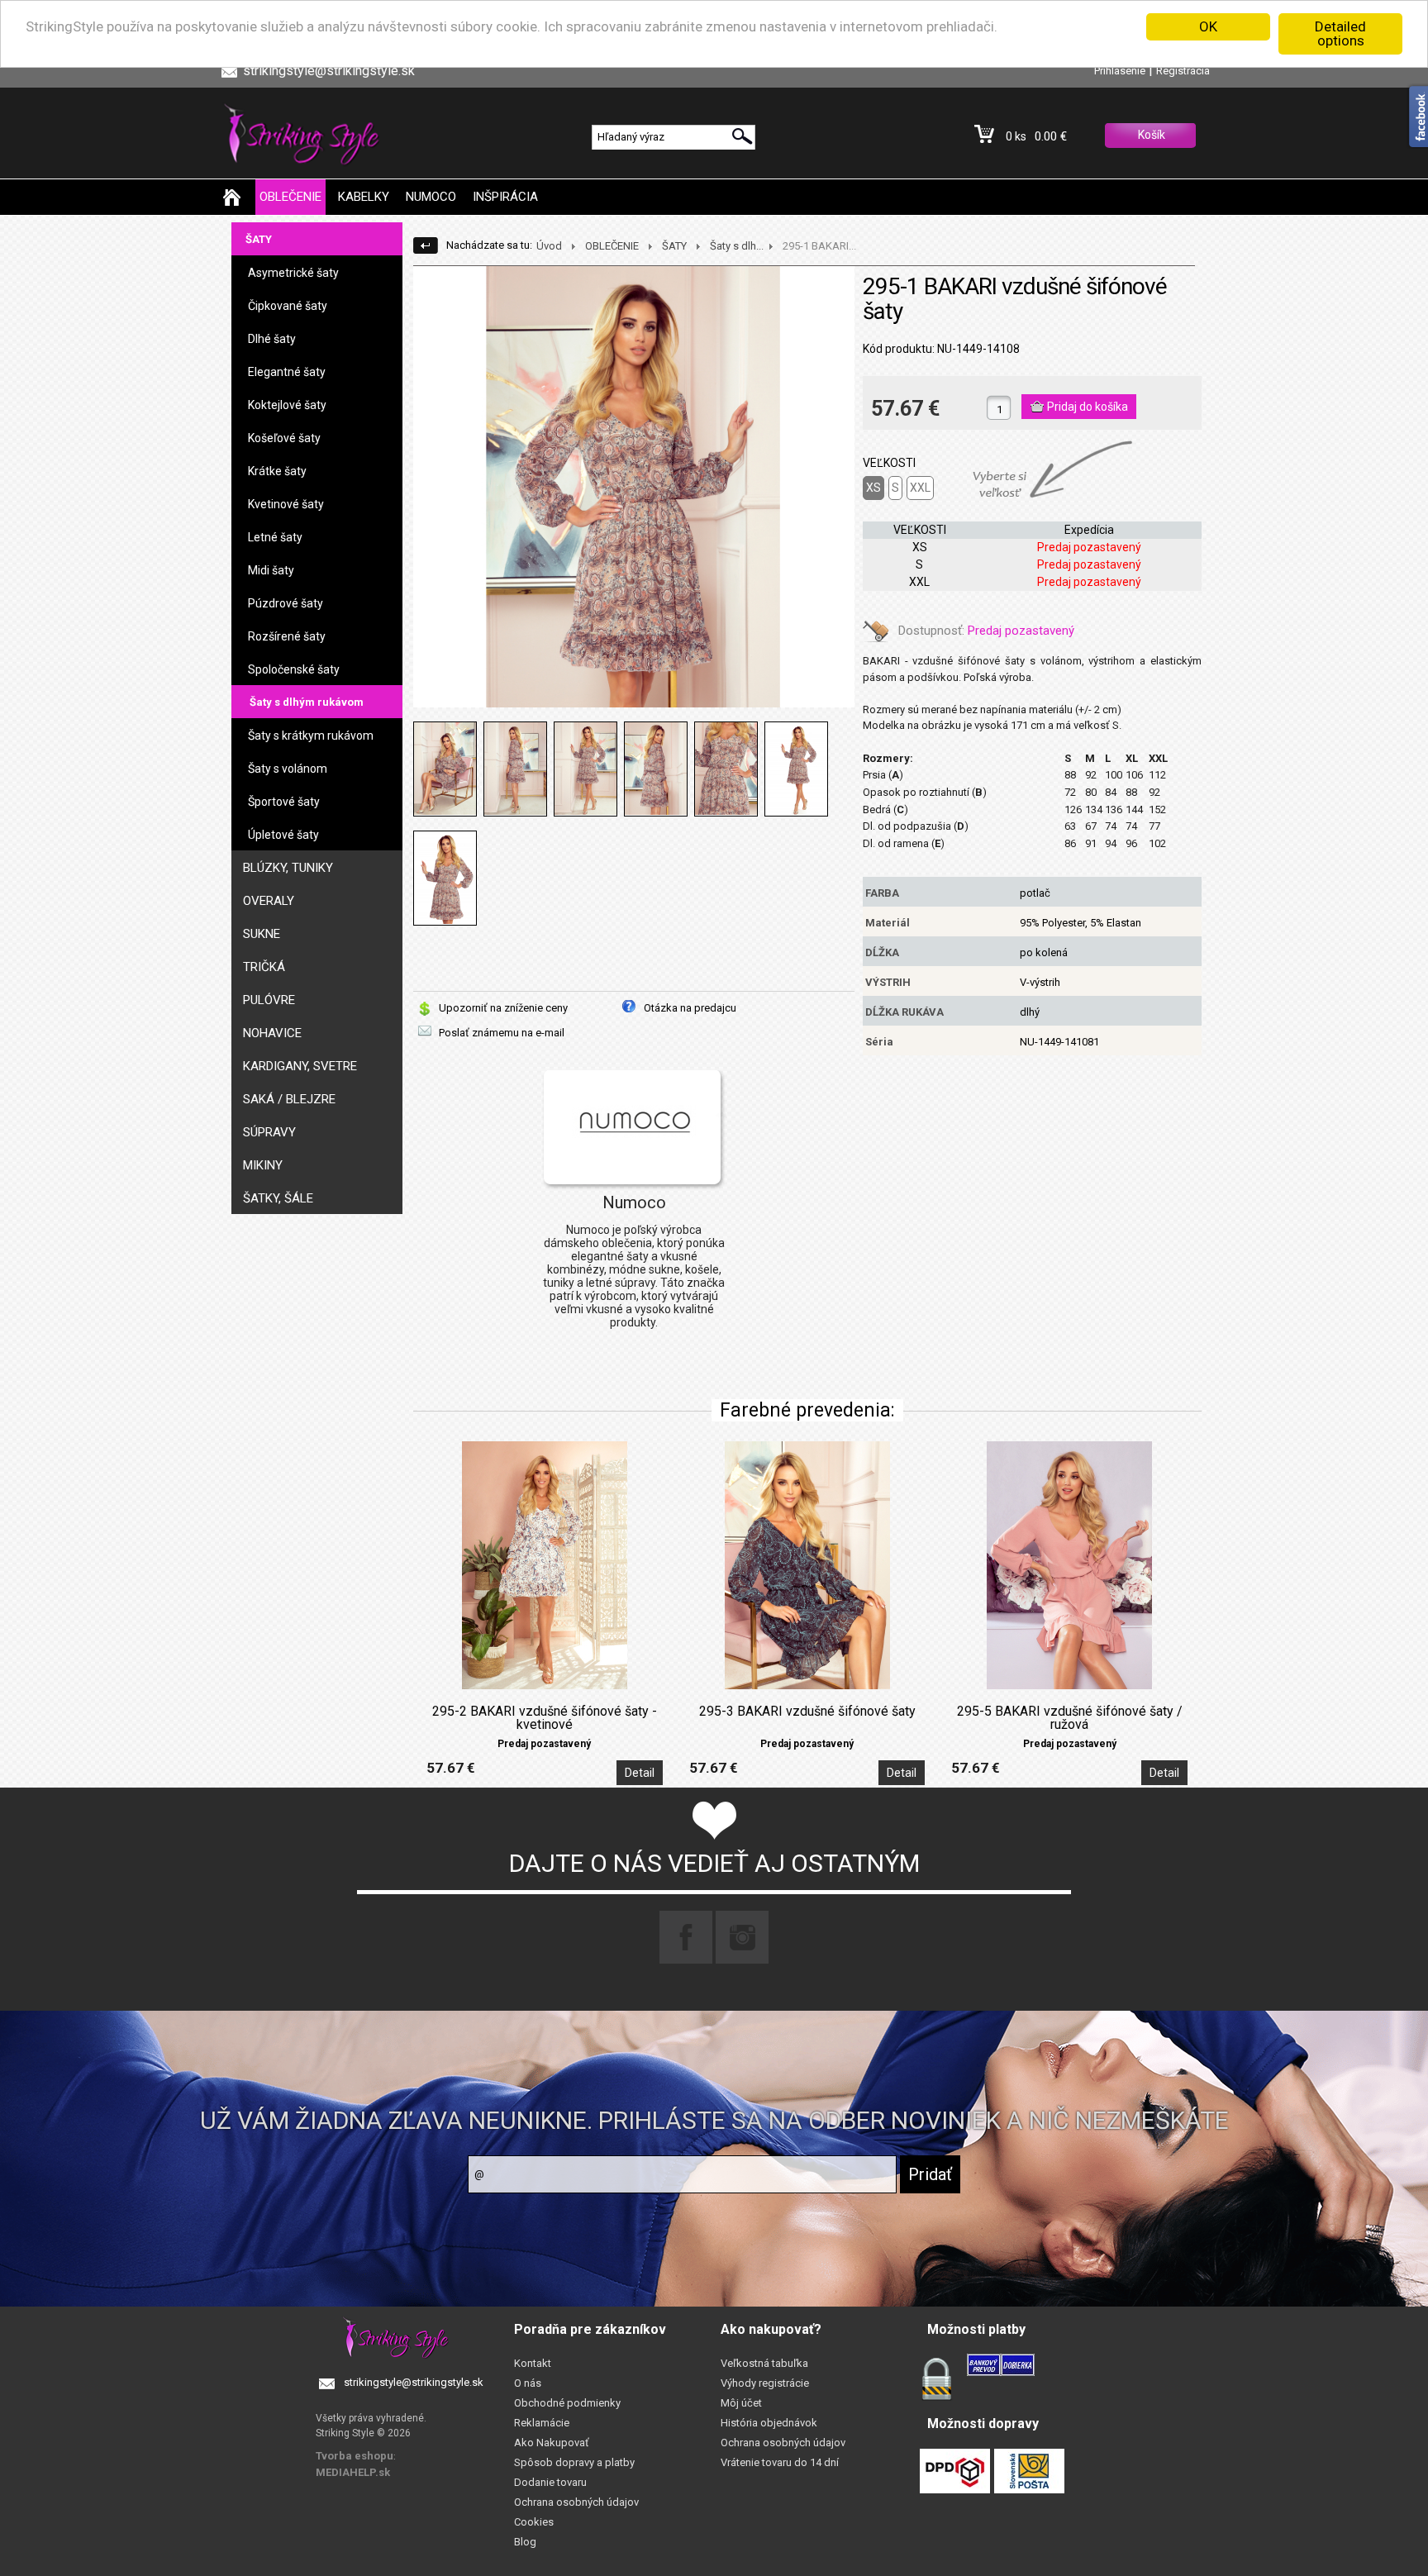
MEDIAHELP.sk (353, 2472)
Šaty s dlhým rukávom (307, 702)
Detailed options (1340, 33)
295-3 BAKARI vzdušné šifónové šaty (807, 1712)
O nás (528, 2383)
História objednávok (769, 2423)
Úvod (549, 246)
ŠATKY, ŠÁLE (278, 1198)
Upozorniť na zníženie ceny (503, 1008)
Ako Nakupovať (552, 2443)
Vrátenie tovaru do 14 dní (780, 2462)
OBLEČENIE (290, 197)
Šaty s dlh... (737, 246)
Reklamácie (542, 2423)
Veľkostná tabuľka (764, 2363)
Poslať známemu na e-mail (502, 1033)
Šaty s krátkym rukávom (311, 736)
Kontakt (533, 2363)
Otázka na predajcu (690, 1008)
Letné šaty (275, 537)
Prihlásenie (1120, 71)
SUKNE (262, 934)
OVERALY (269, 901)
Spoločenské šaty (294, 669)
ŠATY (259, 239)
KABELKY (364, 197)
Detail (640, 1773)
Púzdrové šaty (286, 603)
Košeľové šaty (284, 438)
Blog (525, 2542)
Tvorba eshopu (355, 2456)
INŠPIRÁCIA (505, 197)
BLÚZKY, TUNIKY (288, 868)
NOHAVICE (272, 1033)
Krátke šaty (277, 471)
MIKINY (263, 1165)
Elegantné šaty (287, 372)
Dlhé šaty (272, 339)
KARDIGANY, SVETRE (300, 1066)
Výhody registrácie (765, 2383)
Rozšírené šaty (287, 636)
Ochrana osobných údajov (576, 2502)
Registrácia (1183, 71)
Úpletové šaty (283, 835)
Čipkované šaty (288, 306)
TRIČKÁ (264, 967)
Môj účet (741, 2403)
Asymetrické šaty (293, 273)
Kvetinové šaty (286, 504)
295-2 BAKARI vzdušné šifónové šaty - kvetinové (545, 1718)
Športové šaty (284, 802)
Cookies (534, 2522)
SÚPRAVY (269, 1132)
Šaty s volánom (288, 769)
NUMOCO (431, 197)
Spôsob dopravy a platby (574, 2462)
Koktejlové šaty (287, 405)
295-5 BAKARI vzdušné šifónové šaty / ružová (1070, 1718)
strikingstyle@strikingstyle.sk (414, 2382)
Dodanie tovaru (550, 2482)
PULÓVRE (269, 1000)
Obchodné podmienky (567, 2403)
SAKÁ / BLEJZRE (289, 1099)
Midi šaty (271, 570)
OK (1208, 26)
